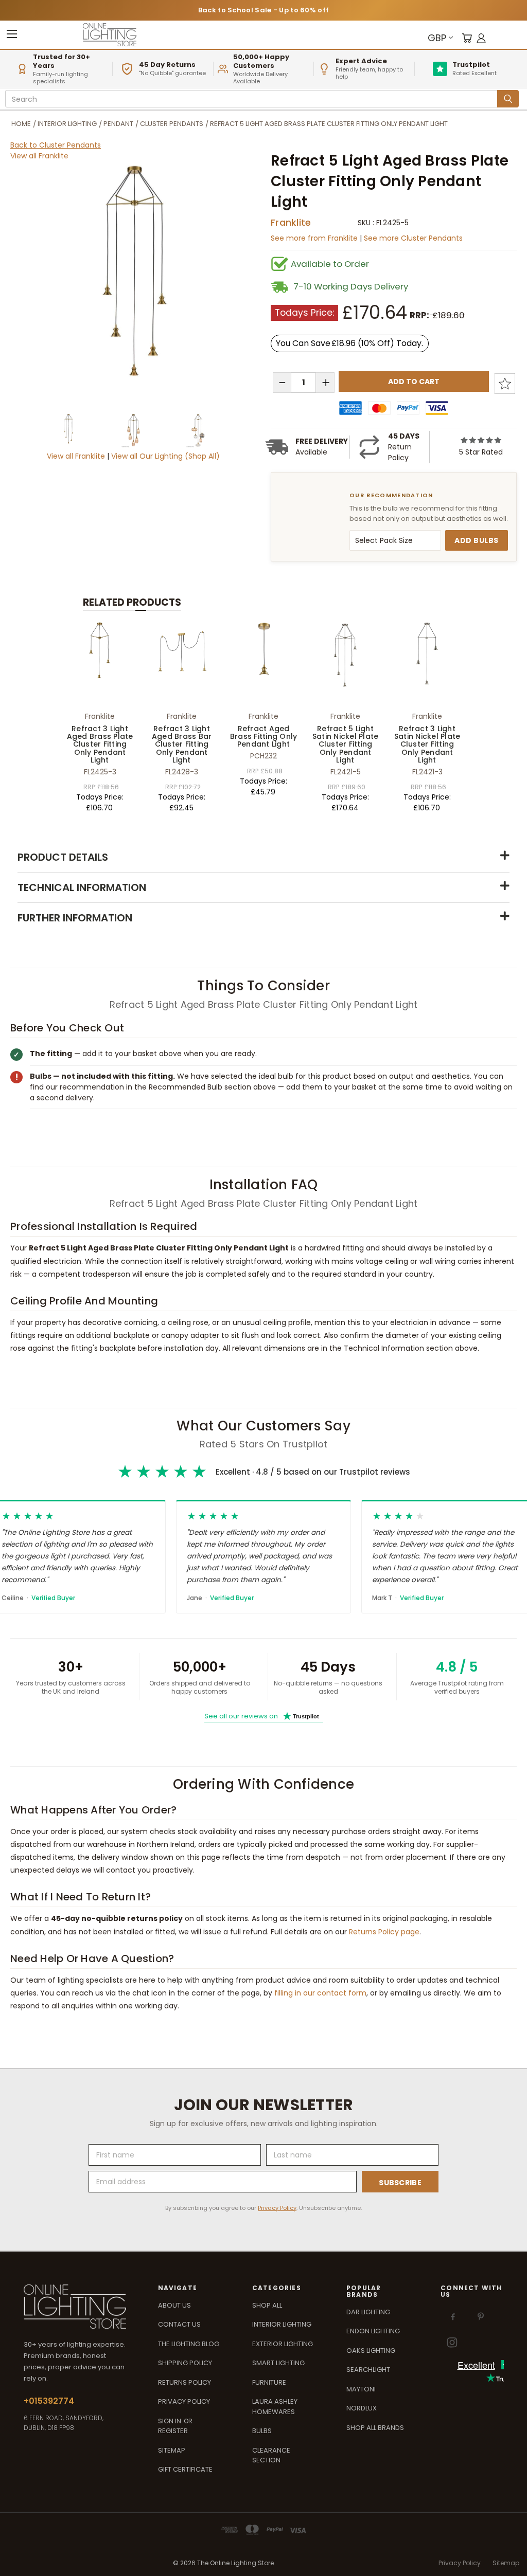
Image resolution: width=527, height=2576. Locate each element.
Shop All (267, 2305)
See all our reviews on (262, 1716)
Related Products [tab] (132, 602)
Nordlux (362, 2408)
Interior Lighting (282, 2324)
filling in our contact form (320, 1993)
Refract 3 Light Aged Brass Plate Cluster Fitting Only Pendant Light (100, 745)
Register (173, 2431)
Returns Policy (185, 2382)
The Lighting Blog (189, 2344)
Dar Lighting (368, 2312)
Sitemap (172, 2450)
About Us (174, 2305)
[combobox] (253, 99)
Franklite (291, 222)
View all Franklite (39, 156)
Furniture (269, 2382)
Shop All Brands (375, 2428)
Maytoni (361, 2389)
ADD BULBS (477, 540)
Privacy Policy (277, 2208)
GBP (437, 38)
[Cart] (467, 38)
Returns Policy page (384, 1932)
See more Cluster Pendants (413, 238)
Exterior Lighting (283, 2344)
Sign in (170, 2421)
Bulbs (262, 2431)
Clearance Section (271, 2455)
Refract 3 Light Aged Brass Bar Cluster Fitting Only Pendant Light (182, 745)
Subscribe (400, 2183)
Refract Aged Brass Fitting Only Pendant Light (264, 737)
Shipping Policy (185, 2363)
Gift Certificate (185, 2469)
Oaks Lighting (371, 2351)
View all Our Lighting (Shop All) (165, 456)
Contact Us (179, 2324)
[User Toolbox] (481, 38)
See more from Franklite (315, 238)
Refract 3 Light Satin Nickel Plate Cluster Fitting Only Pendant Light (427, 745)
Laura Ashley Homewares (275, 2407)
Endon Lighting (373, 2331)
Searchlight (368, 2370)
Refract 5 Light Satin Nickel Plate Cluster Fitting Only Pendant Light (346, 745)
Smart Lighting (278, 2363)
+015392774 (49, 2401)
